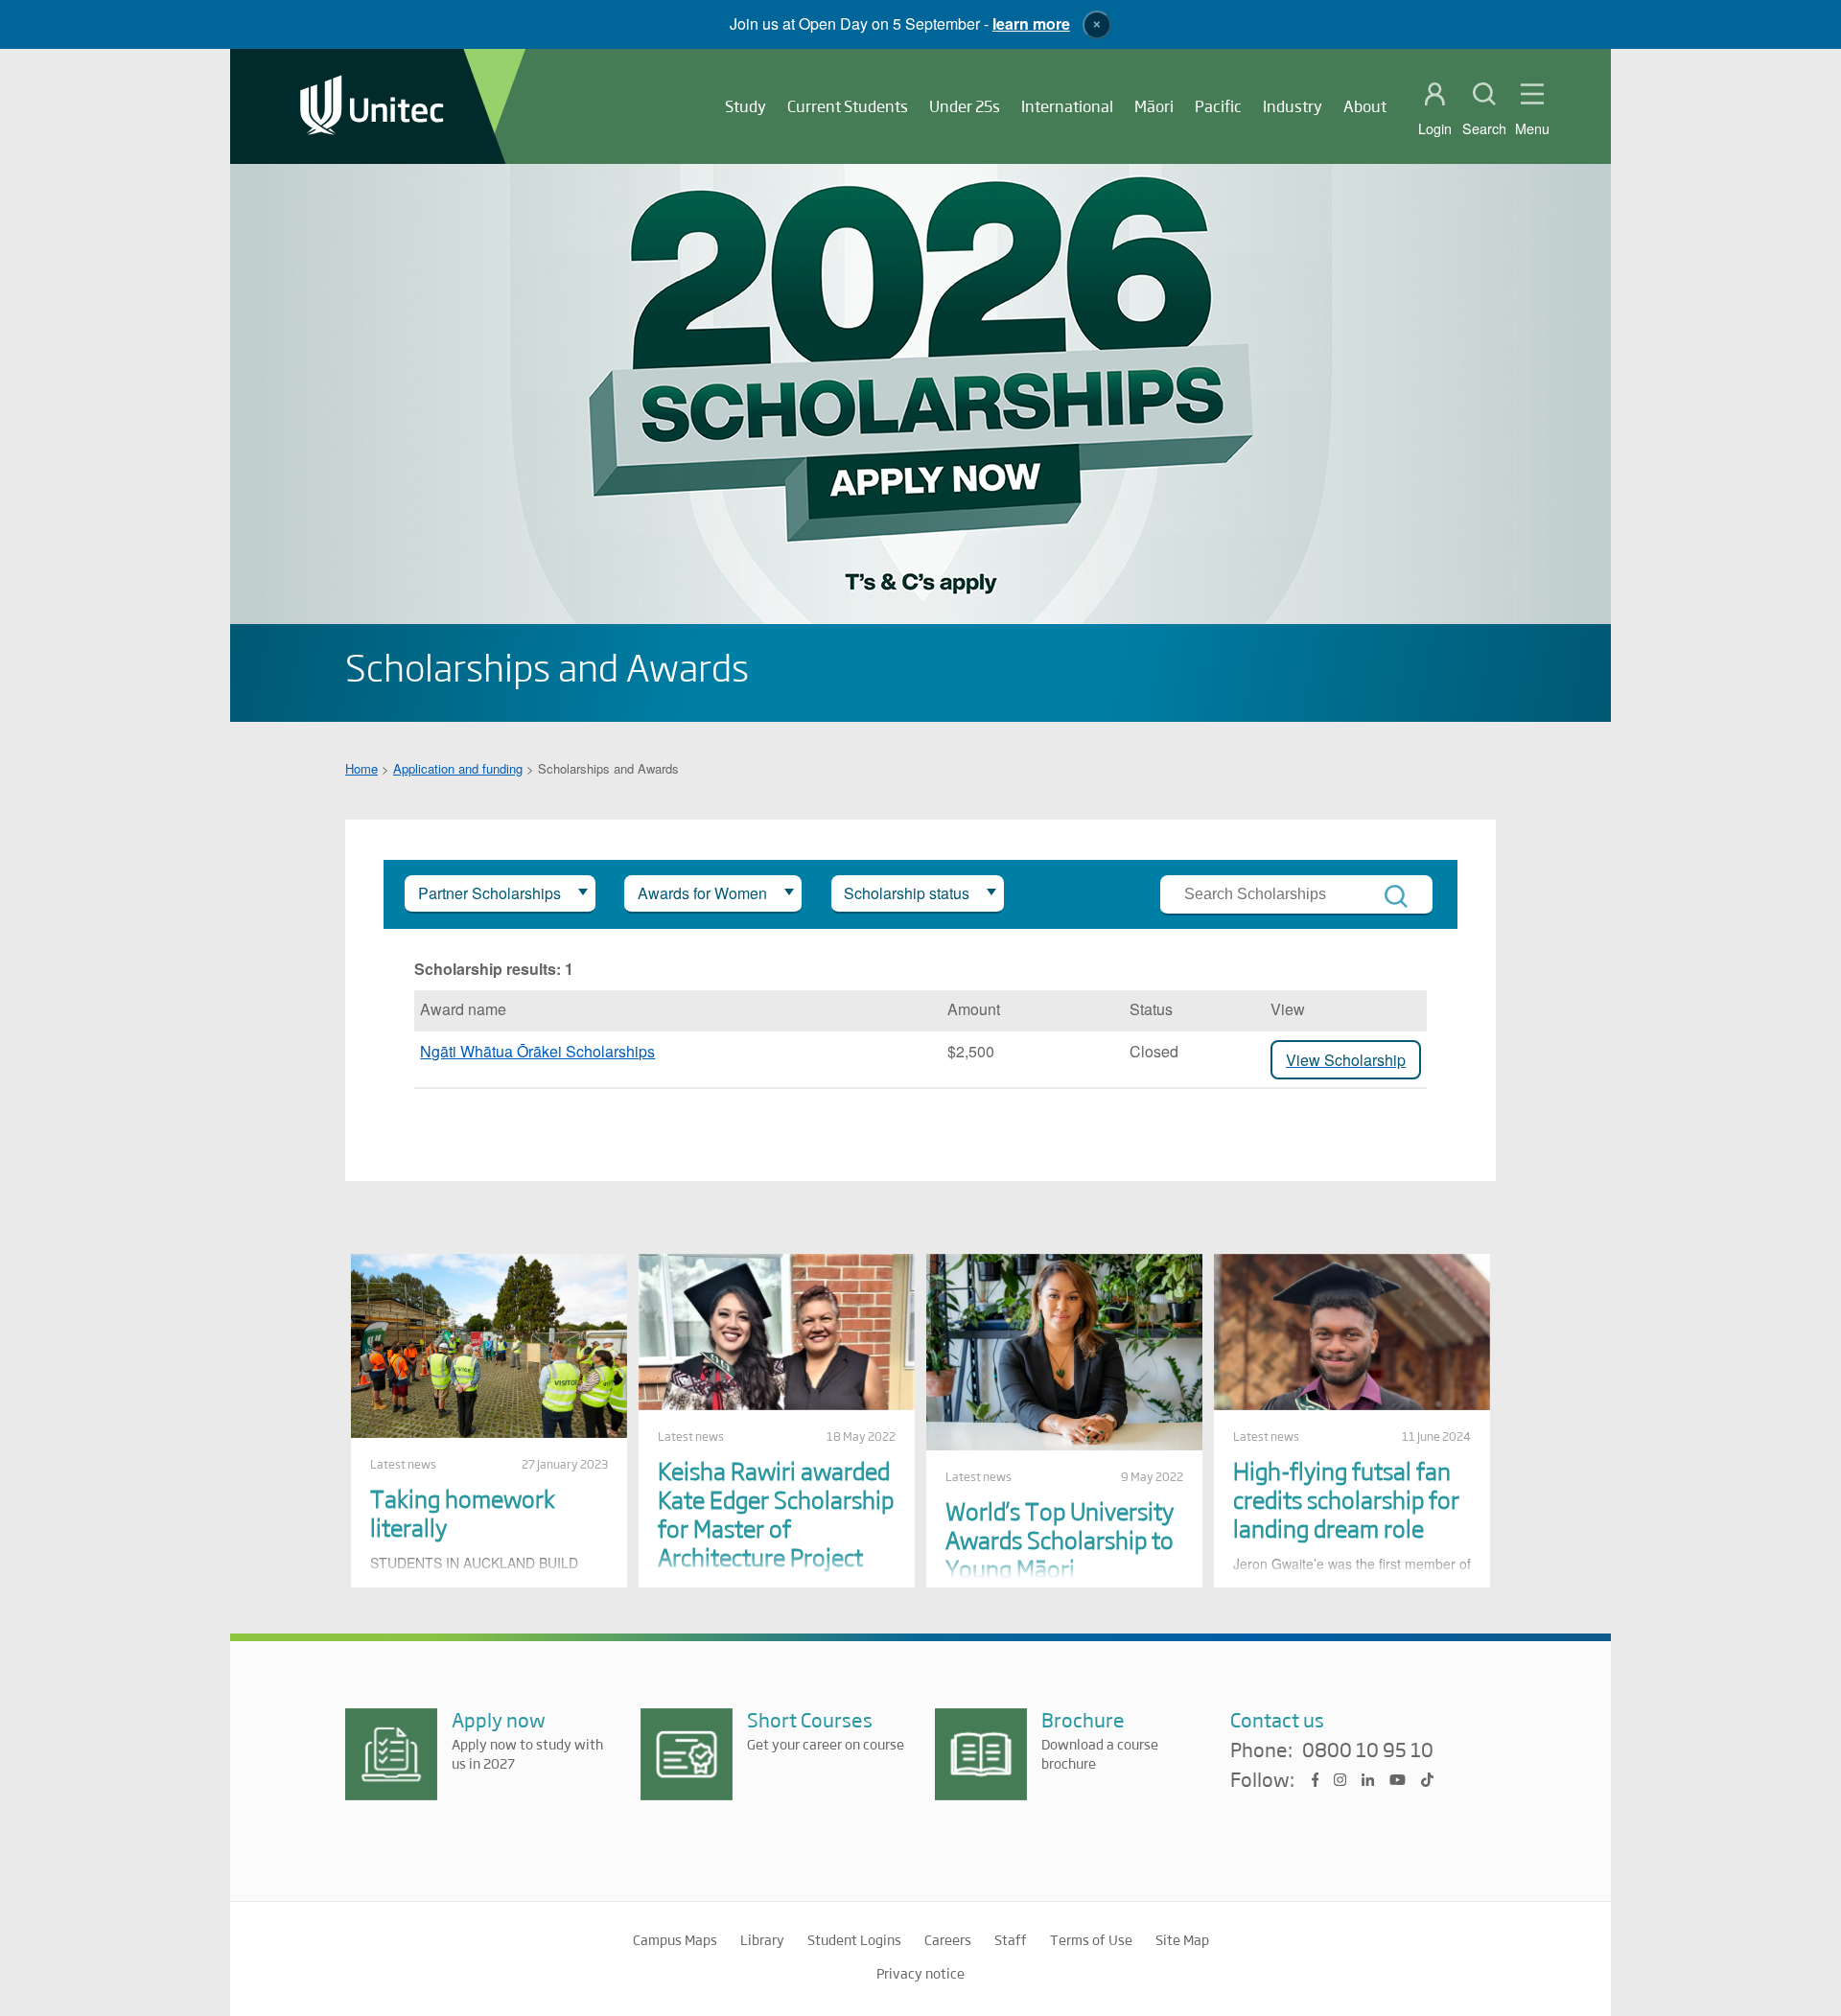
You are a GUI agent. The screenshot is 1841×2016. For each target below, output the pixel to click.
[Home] (372, 107)
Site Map (1182, 1939)
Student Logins (854, 1939)
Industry (1293, 106)
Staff (1011, 1939)
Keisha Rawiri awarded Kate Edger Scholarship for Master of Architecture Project (776, 1513)
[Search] (1396, 896)
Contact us (1277, 1719)
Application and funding (458, 768)
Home (361, 768)
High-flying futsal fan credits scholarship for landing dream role (1346, 1499)
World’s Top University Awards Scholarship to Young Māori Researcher (1060, 1553)
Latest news (403, 1464)
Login (1435, 128)
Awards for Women (702, 893)
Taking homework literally (463, 1512)
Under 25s (965, 106)
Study (746, 106)
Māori (1154, 106)
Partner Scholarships (489, 893)
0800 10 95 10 (1368, 1750)
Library (762, 1939)
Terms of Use (1091, 1939)
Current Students (848, 106)
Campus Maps (675, 1939)
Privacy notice (920, 1973)
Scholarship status (907, 893)
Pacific (1218, 106)
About (1365, 106)
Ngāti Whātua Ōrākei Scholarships (537, 1051)
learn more (1031, 23)
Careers (948, 1939)
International (1067, 106)
